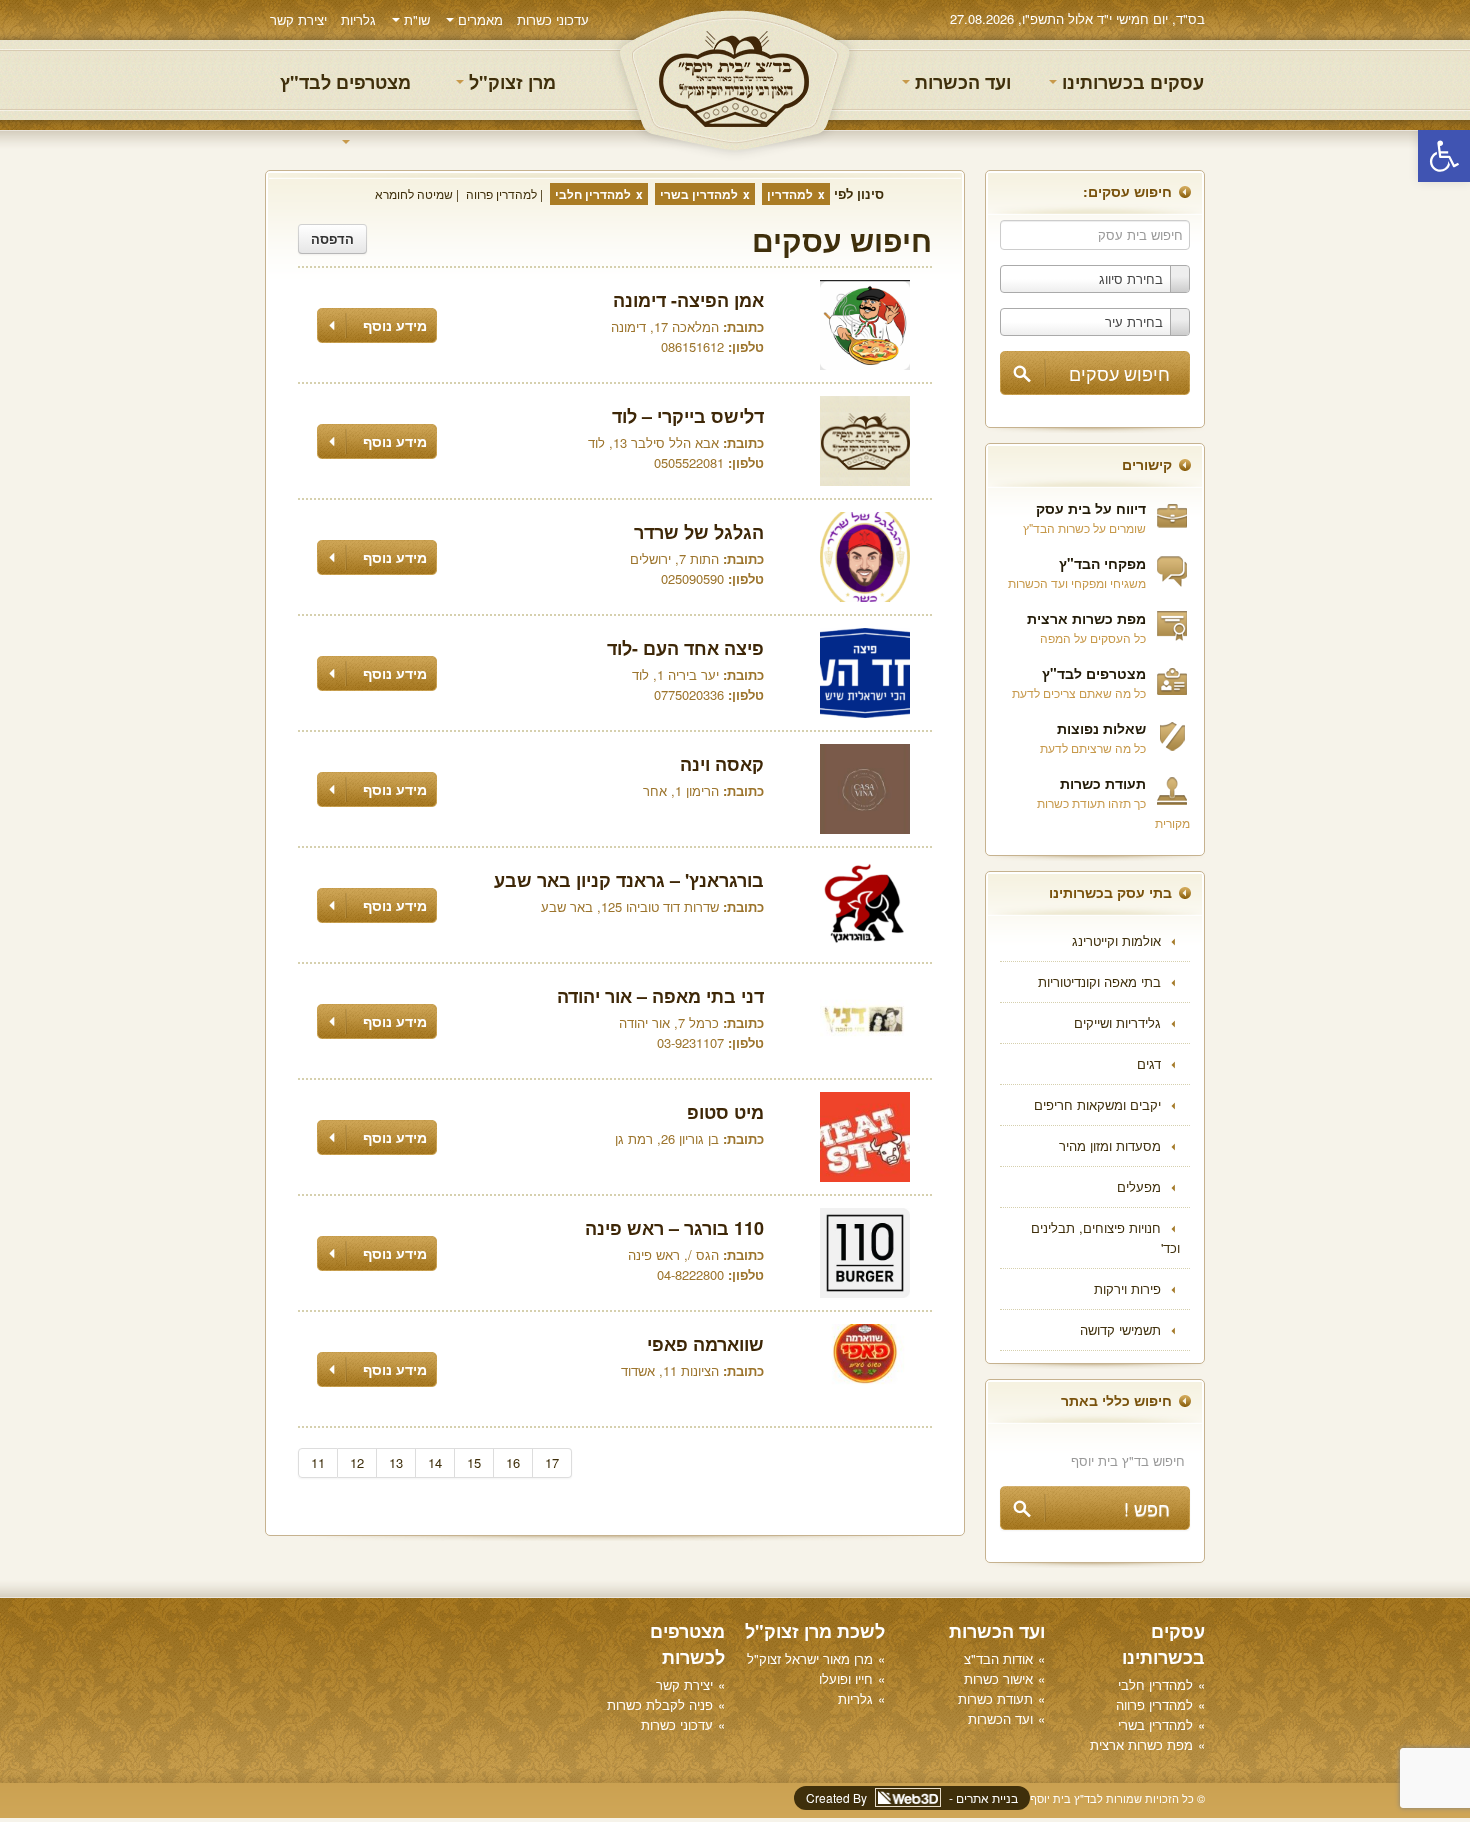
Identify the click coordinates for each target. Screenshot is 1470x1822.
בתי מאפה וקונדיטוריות (1099, 981)
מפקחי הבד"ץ (1102, 563)
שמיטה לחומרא (414, 193)
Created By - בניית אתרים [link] (912, 1797)
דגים (1149, 1063)
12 (357, 1462)
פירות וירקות (1127, 1288)
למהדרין (790, 194)
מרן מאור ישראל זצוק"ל (810, 1658)
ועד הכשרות (960, 82)
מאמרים (478, 19)
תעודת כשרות (1103, 783)
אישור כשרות (998, 1678)
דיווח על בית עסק (1091, 508)
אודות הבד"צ (998, 1658)
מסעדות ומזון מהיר (1110, 1145)
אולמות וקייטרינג (1116, 940)
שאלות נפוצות (1101, 728)
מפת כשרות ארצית (1086, 618)
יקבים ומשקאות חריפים (1097, 1104)
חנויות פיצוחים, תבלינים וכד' (1105, 1237)
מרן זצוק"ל (510, 82)
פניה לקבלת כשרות (660, 1704)
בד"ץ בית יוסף (735, 80)
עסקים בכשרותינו (1130, 82)
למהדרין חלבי (593, 194)
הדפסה (332, 238)
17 (552, 1462)
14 (435, 1462)
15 (474, 1462)
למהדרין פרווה (501, 193)
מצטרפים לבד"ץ (345, 82)
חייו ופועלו (846, 1678)
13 (396, 1462)
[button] (1444, 156)
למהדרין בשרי (699, 194)
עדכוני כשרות (553, 19)
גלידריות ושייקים (1117, 1022)
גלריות (358, 19)
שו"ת (415, 19)
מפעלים (1139, 1186)
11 (318, 1462)
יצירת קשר (298, 19)
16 (513, 1462)
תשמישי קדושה (1120, 1329)
